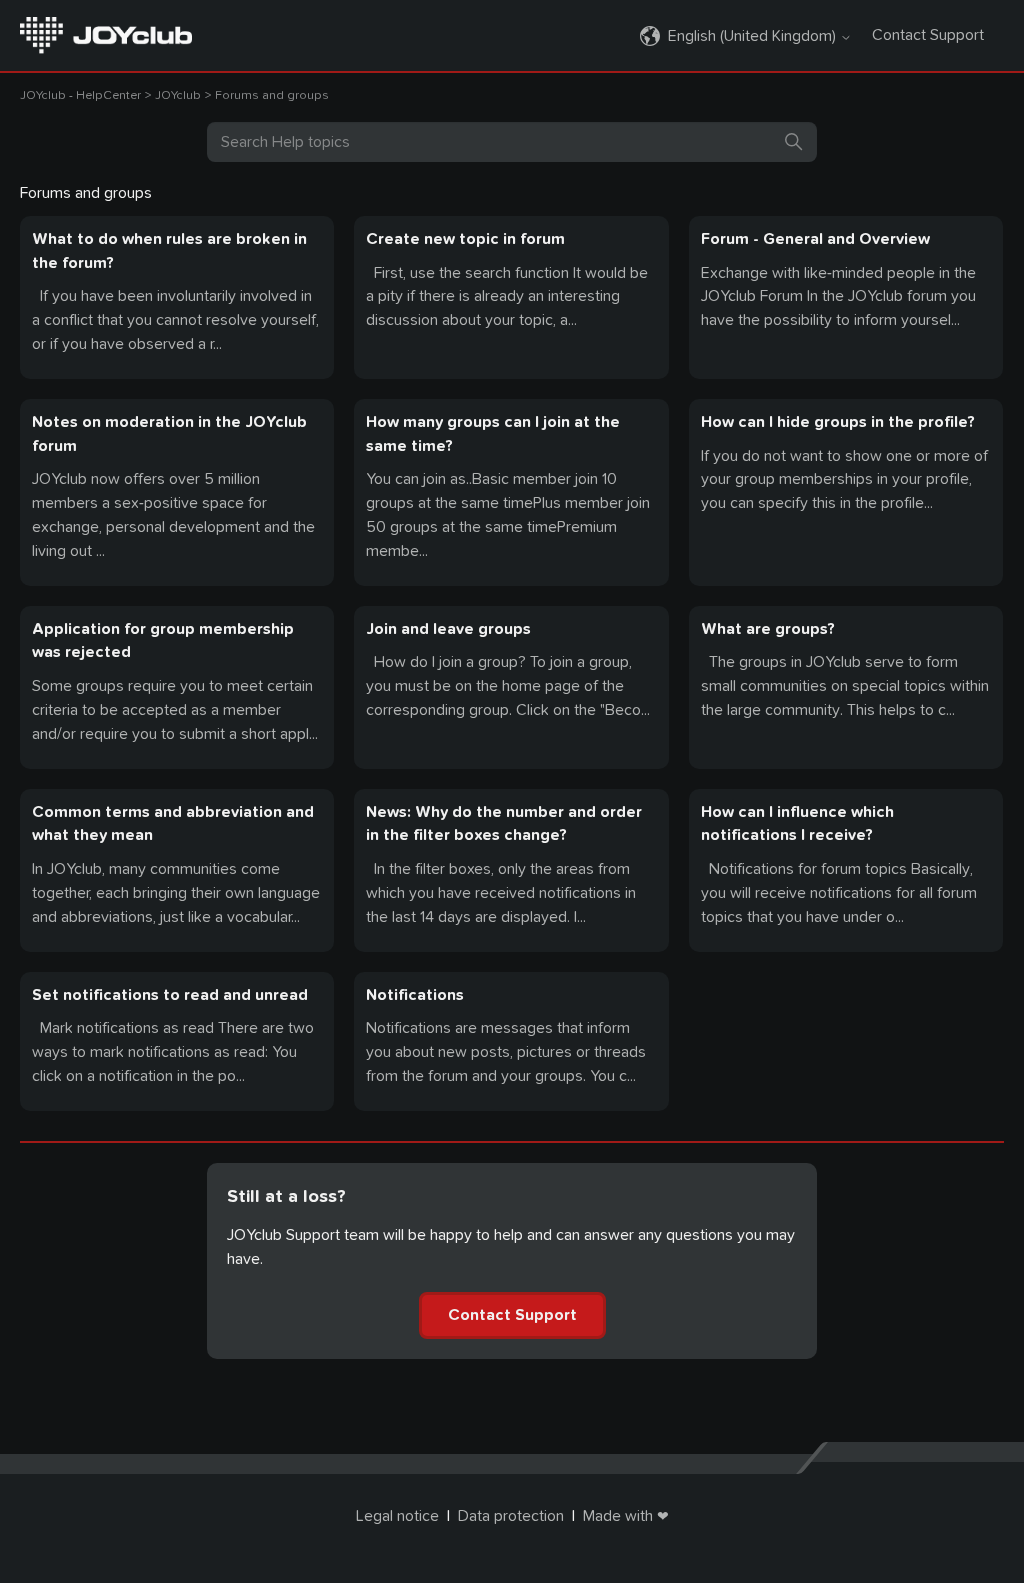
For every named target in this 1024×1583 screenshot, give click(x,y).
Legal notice (397, 1516)
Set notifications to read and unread (170, 995)
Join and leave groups (448, 629)
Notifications (415, 995)
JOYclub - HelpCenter (80, 95)
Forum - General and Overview (815, 239)
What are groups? (768, 629)
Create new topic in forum (465, 239)
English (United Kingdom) (754, 36)
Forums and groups (272, 95)
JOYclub (178, 95)
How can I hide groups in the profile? (838, 422)
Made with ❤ (626, 1516)
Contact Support (928, 35)
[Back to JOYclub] (106, 34)
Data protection (511, 1516)
